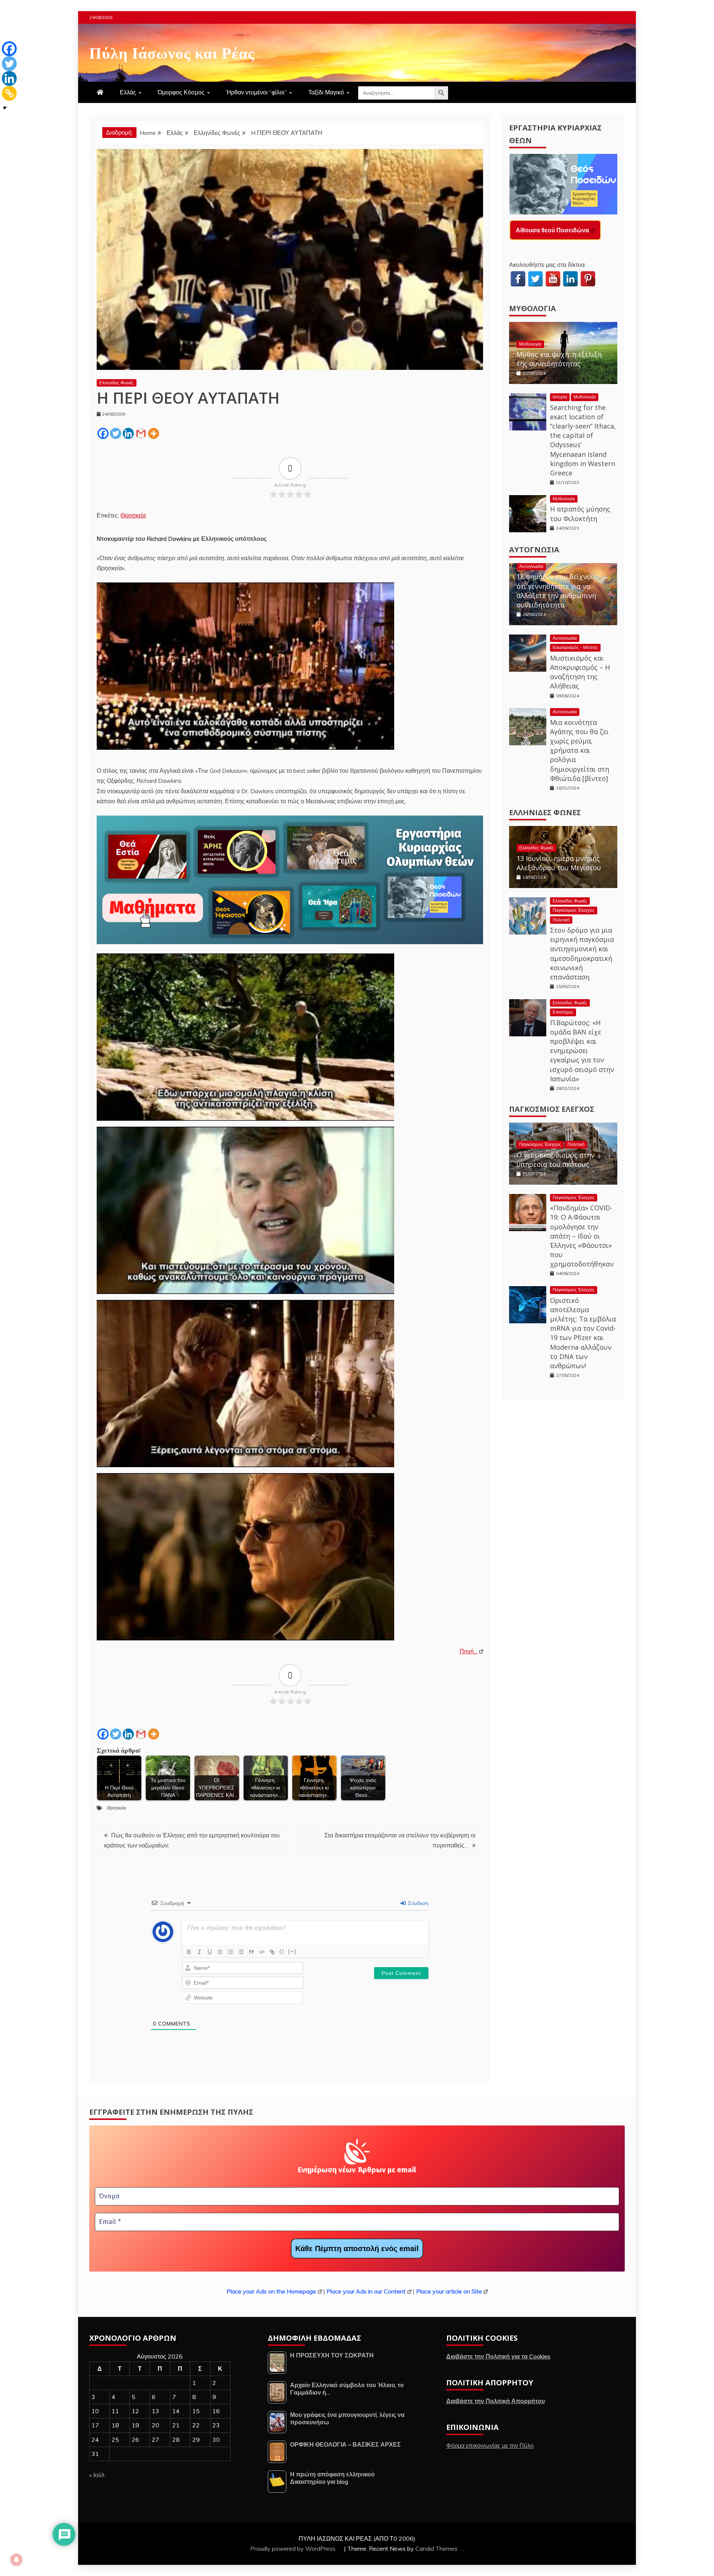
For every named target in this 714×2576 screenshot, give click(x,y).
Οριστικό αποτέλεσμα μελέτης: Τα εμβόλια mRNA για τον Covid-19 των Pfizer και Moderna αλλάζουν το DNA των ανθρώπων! (583, 1333)
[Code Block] (262, 1952)
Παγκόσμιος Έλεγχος (574, 910)
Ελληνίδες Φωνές (117, 383)
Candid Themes (436, 2548)
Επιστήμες (563, 1012)
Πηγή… (469, 1651)
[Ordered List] (231, 1952)
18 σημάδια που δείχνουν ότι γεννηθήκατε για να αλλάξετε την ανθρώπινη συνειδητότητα (558, 591)
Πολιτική (561, 920)
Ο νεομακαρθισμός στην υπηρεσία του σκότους (556, 1160)
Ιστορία (560, 397)
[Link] (272, 1952)
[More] (154, 433)
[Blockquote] (251, 1952)
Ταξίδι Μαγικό (326, 92)
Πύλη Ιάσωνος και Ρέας (172, 52)
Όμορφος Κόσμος (181, 92)
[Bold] (189, 1952)
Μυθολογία (533, 308)
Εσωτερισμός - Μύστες (575, 647)
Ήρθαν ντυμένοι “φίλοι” (256, 92)
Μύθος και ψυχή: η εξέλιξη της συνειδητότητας (559, 359)
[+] (292, 1951)
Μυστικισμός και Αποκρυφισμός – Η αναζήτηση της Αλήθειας (580, 672)
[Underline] (210, 1952)
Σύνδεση (417, 1903)
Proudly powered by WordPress (294, 2548)
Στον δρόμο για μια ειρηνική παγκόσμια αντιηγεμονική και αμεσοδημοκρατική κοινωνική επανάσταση (582, 953)
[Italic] (199, 1952)
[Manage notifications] (16, 2560)
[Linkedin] (128, 433)
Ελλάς (128, 92)
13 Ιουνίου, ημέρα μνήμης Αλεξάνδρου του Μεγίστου (559, 863)
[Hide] (5, 108)
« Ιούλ (97, 2475)
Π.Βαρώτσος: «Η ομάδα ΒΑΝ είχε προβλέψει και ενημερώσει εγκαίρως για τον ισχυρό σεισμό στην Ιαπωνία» (582, 1051)
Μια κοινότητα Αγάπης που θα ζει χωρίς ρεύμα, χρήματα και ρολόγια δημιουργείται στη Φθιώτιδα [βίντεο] (580, 750)
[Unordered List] (241, 1952)
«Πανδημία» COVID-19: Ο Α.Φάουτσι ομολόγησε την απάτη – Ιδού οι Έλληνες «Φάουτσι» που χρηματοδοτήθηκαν (582, 1236)
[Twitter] (116, 433)
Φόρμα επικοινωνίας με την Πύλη (490, 2446)
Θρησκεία (133, 515)
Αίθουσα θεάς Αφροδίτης (551, 230)
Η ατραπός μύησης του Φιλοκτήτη (580, 514)
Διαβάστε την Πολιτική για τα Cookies (498, 2356)
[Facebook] (103, 433)
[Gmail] (141, 433)
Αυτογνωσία (534, 550)
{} (282, 1951)
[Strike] (220, 1952)
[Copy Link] (9, 93)
